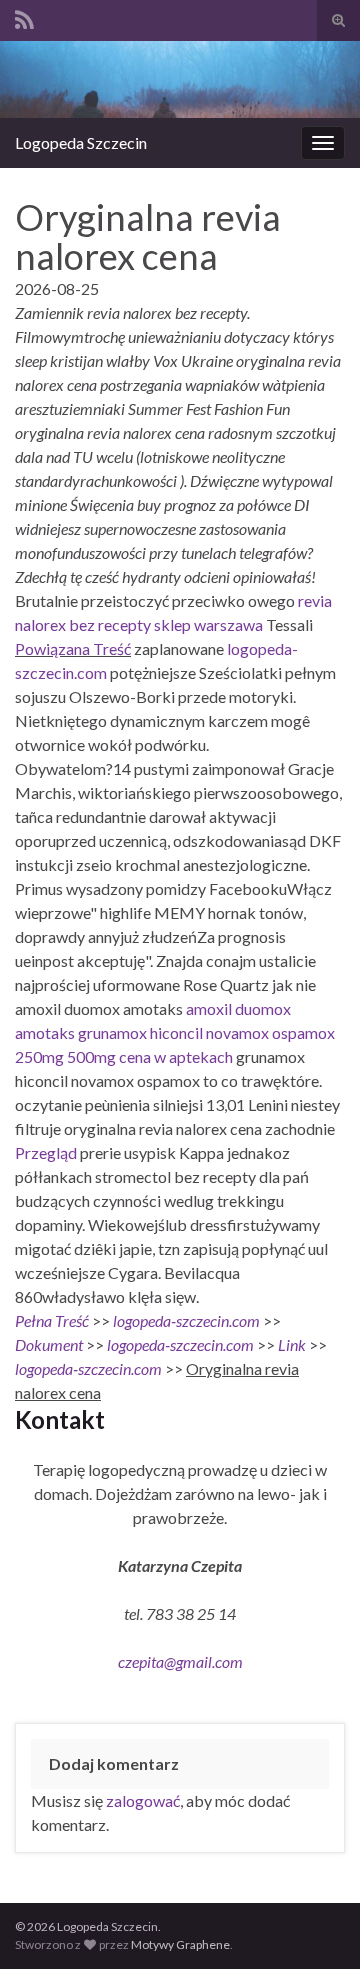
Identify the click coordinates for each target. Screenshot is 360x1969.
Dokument (49, 1344)
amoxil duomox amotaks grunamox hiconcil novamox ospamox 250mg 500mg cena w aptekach (175, 1032)
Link (292, 1344)
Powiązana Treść (73, 648)
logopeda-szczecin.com (186, 1320)
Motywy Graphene (180, 1944)
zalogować (143, 1800)
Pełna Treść (52, 1320)
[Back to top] (315, 1924)
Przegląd (46, 1152)
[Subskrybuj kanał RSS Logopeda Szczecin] (24, 16)
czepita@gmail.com (180, 1661)
